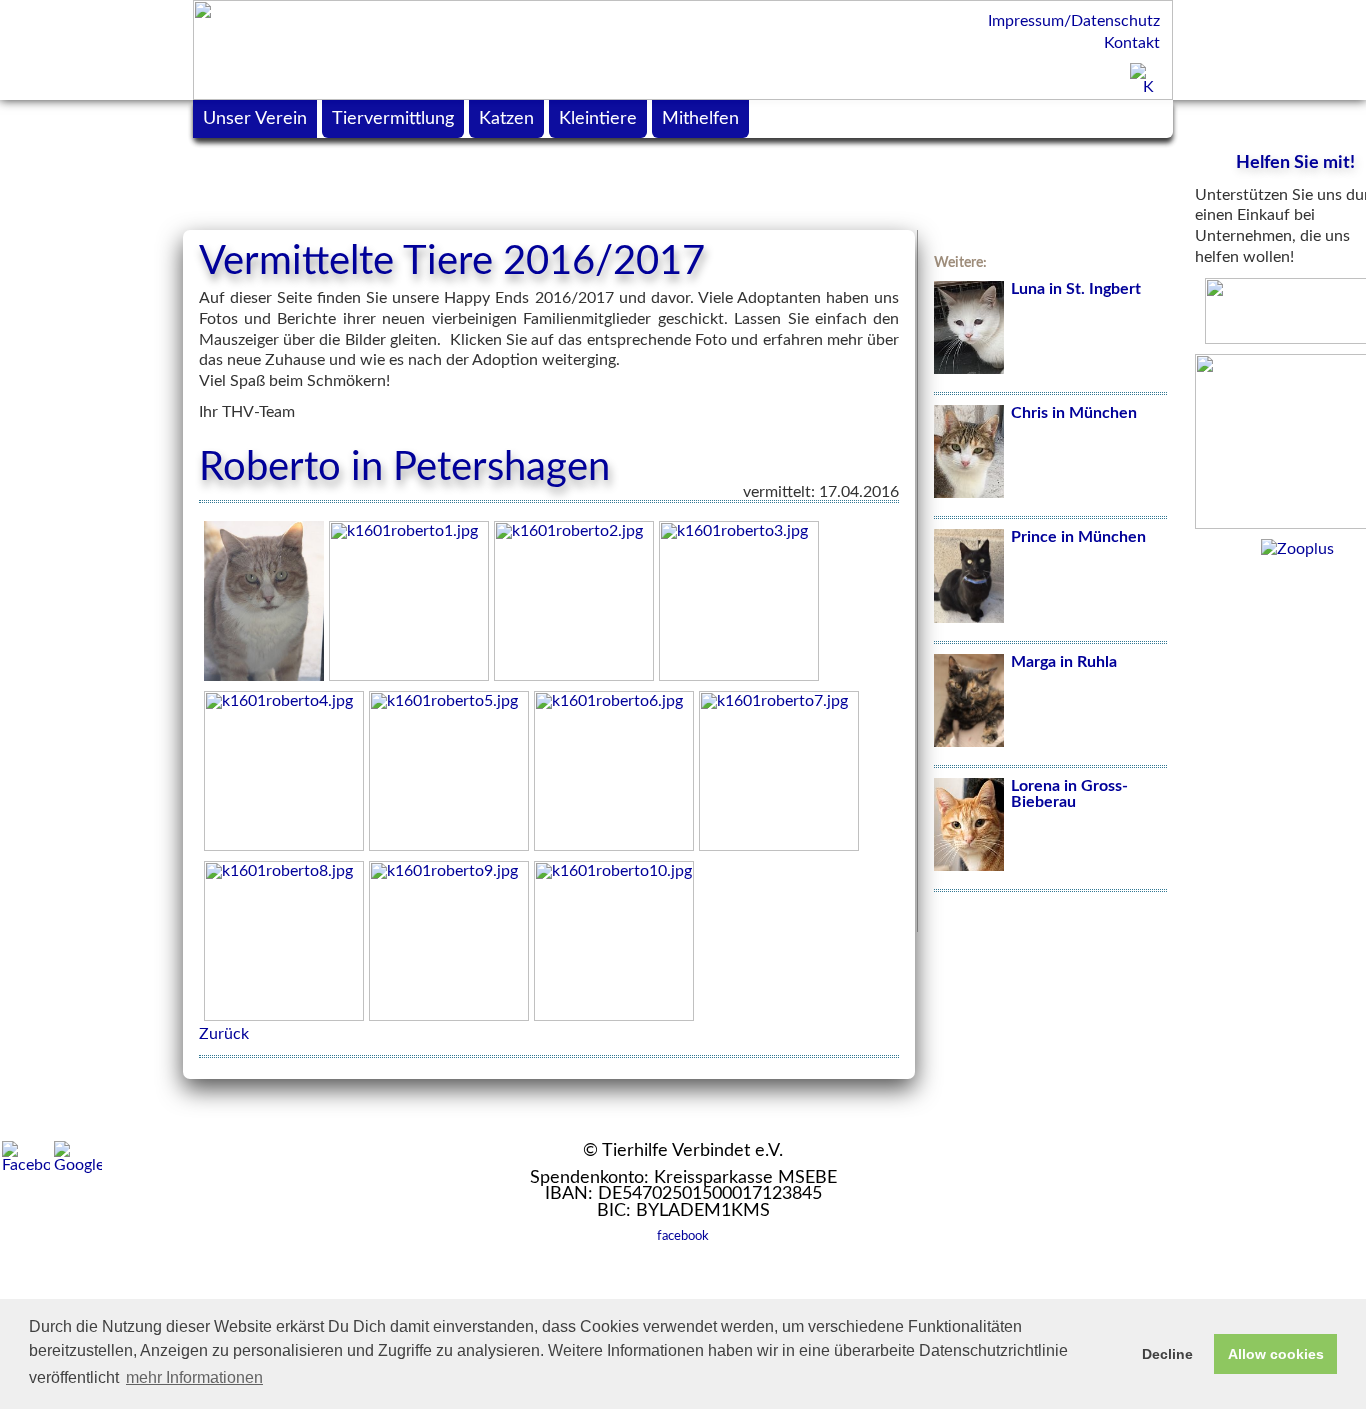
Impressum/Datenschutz (1074, 21)
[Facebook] (26, 1157)
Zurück (224, 1034)
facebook (683, 1236)
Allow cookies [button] (1276, 1354)
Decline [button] (1167, 1354)
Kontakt (1132, 43)
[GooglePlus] (78, 1157)
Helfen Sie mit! (1295, 163)
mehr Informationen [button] (194, 1377)
